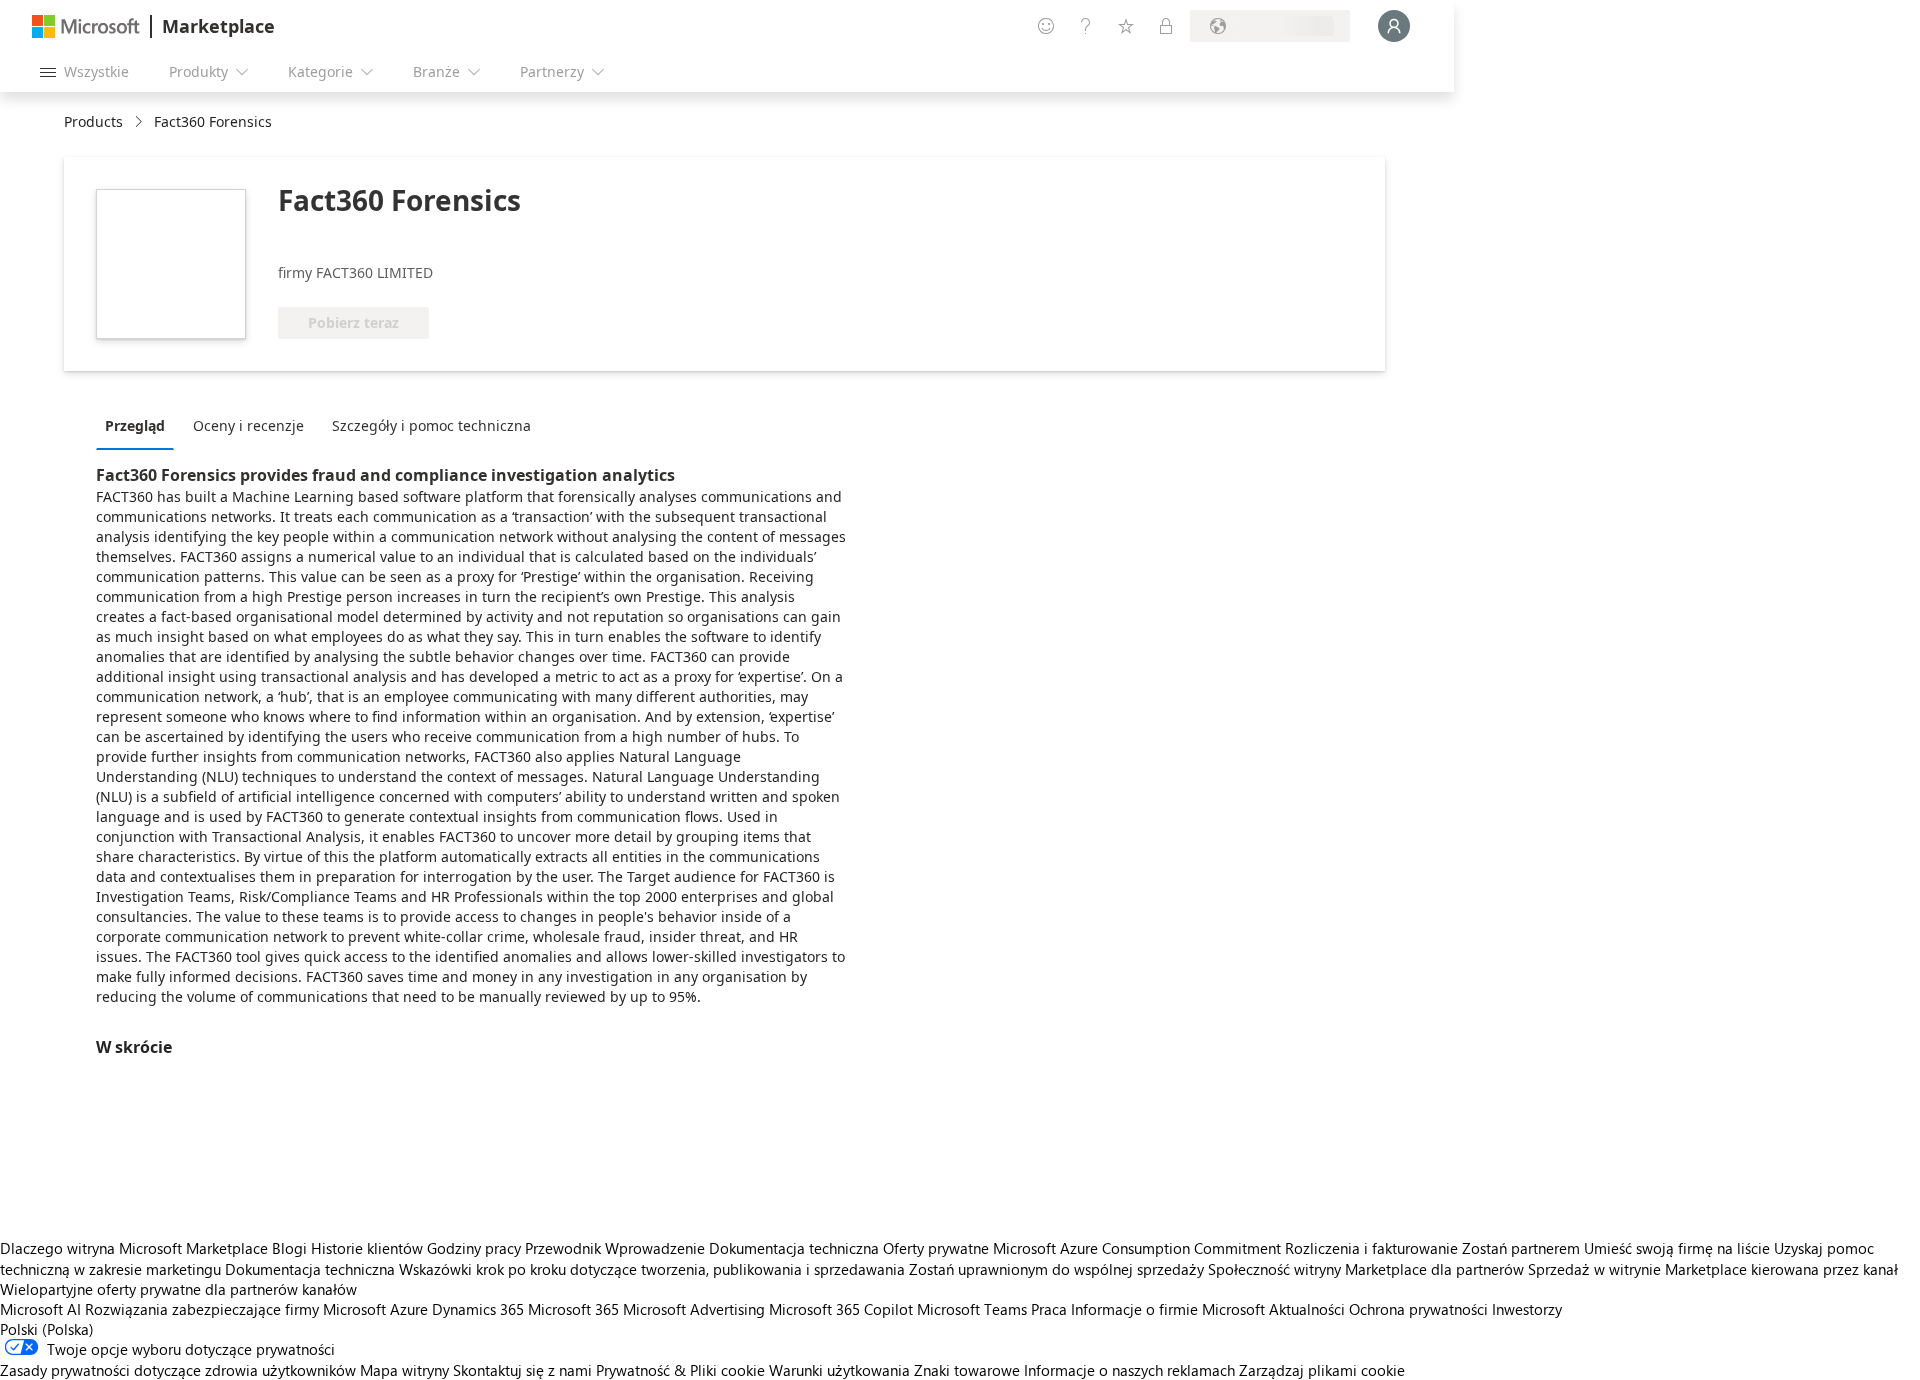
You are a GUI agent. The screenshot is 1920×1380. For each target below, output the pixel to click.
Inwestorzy (1527, 1309)
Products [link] (93, 121)
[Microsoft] (86, 26)
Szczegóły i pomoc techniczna (431, 425)
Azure (409, 1309)
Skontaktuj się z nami (522, 1370)
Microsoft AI (40, 1309)
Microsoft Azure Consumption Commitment (1139, 1248)
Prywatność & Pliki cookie (680, 1370)
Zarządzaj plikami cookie (1322, 1370)
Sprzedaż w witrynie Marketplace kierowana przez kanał (1713, 1269)
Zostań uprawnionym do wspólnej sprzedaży (1056, 1269)
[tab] (140, 425)
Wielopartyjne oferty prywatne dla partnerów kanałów (178, 1289)
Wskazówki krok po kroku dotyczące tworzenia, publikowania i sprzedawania (652, 1269)
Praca (1049, 1309)
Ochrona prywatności (1418, 1309)
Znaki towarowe (967, 1370)
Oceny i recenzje (248, 425)
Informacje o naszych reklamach (1129, 1370)
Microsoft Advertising (694, 1309)
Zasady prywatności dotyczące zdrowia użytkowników (178, 1370)
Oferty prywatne (936, 1248)
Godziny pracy (474, 1248)
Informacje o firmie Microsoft (1168, 1309)
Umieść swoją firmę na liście (1677, 1248)
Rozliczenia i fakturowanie (1371, 1248)
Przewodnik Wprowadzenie (615, 1248)
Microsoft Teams (972, 1309)
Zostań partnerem (1521, 1248)
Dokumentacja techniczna (794, 1248)
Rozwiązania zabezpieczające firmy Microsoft (235, 1309)
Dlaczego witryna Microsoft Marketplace (134, 1248)
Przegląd (135, 425)
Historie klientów (367, 1248)
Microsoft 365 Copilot (841, 1309)
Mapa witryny (404, 1370)
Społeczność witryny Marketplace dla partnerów (1366, 1269)
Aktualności (1307, 1309)
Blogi (289, 1248)
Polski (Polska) (47, 1329)
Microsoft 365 (573, 1309)
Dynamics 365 (478, 1309)
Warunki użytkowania (839, 1370)
